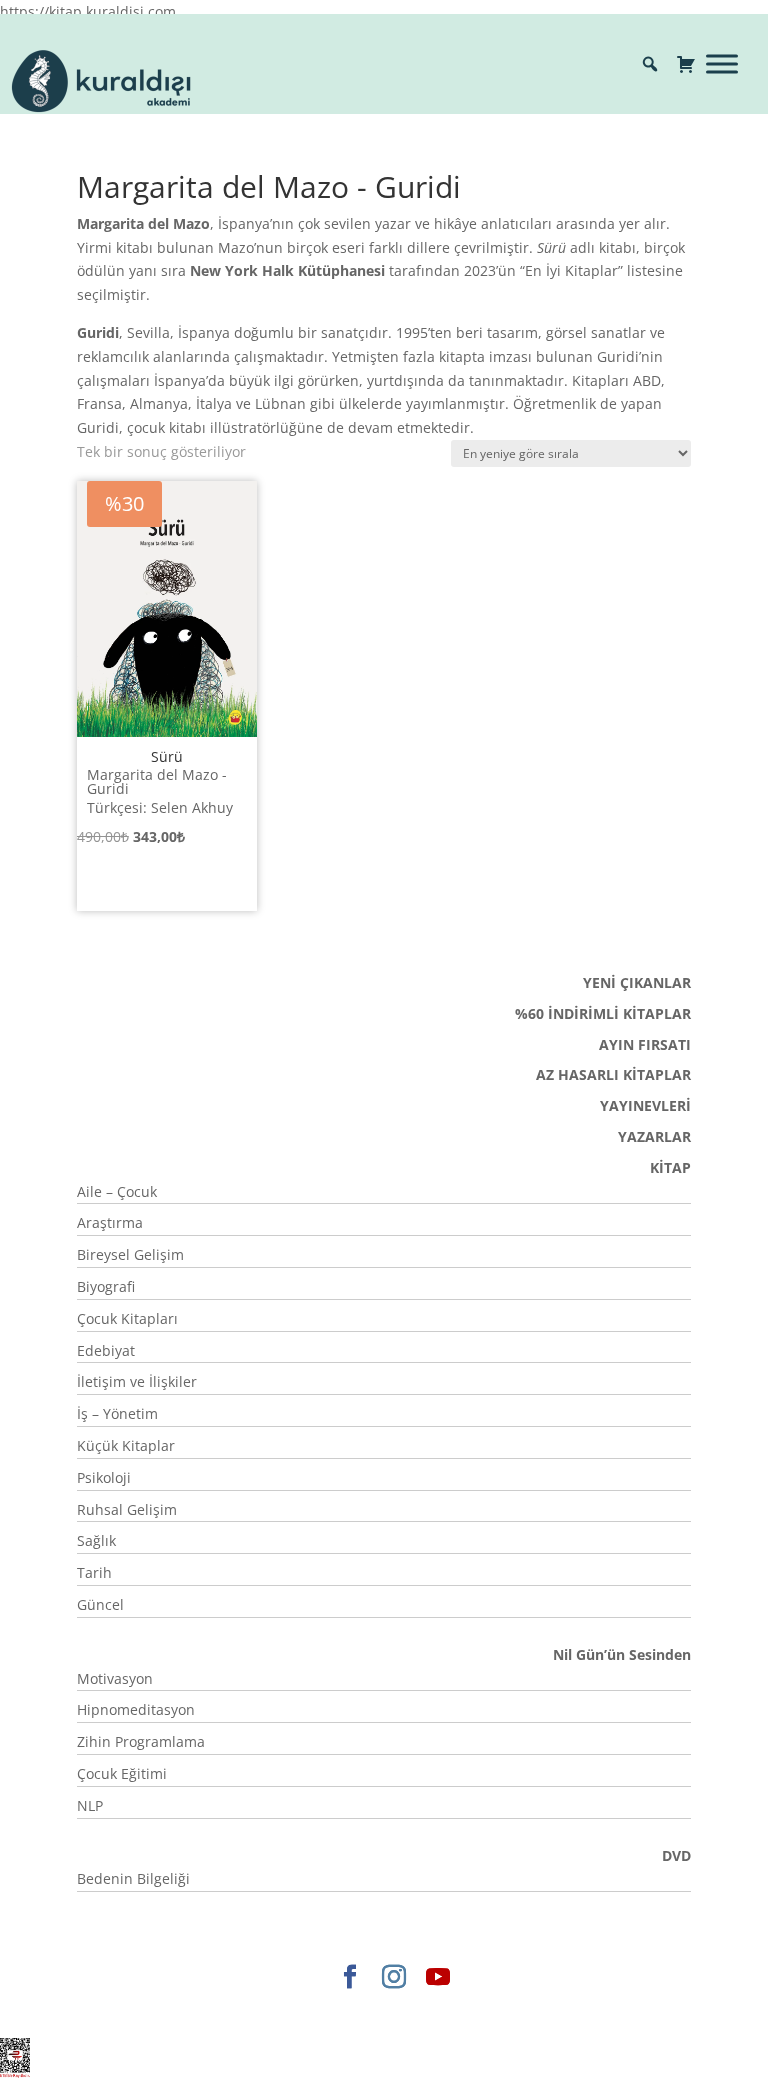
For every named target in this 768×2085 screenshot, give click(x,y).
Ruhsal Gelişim (127, 1509)
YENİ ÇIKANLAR (637, 982)
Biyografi (106, 1286)
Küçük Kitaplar (126, 1445)
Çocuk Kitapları (127, 1318)
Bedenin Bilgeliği (133, 1878)
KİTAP (670, 1167)
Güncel (100, 1604)
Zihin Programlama (141, 1741)
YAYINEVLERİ (645, 1105)
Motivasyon (115, 1678)
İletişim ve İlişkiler (137, 1381)
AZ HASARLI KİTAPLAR (613, 1074)
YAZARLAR (654, 1136)
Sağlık (96, 1540)
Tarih (94, 1572)
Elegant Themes (212, 2010)
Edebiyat (106, 1350)
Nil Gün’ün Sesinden (622, 1654)
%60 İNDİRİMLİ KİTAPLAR (603, 1013)
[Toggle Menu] (722, 63)
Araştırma (110, 1222)
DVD (676, 1855)
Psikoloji (104, 1477)
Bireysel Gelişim (130, 1254)
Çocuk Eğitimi (122, 1773)
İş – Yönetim (117, 1413)
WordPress (471, 2010)
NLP (90, 1805)
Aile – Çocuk (117, 1191)
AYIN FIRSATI (645, 1044)
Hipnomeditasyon (136, 1709)
